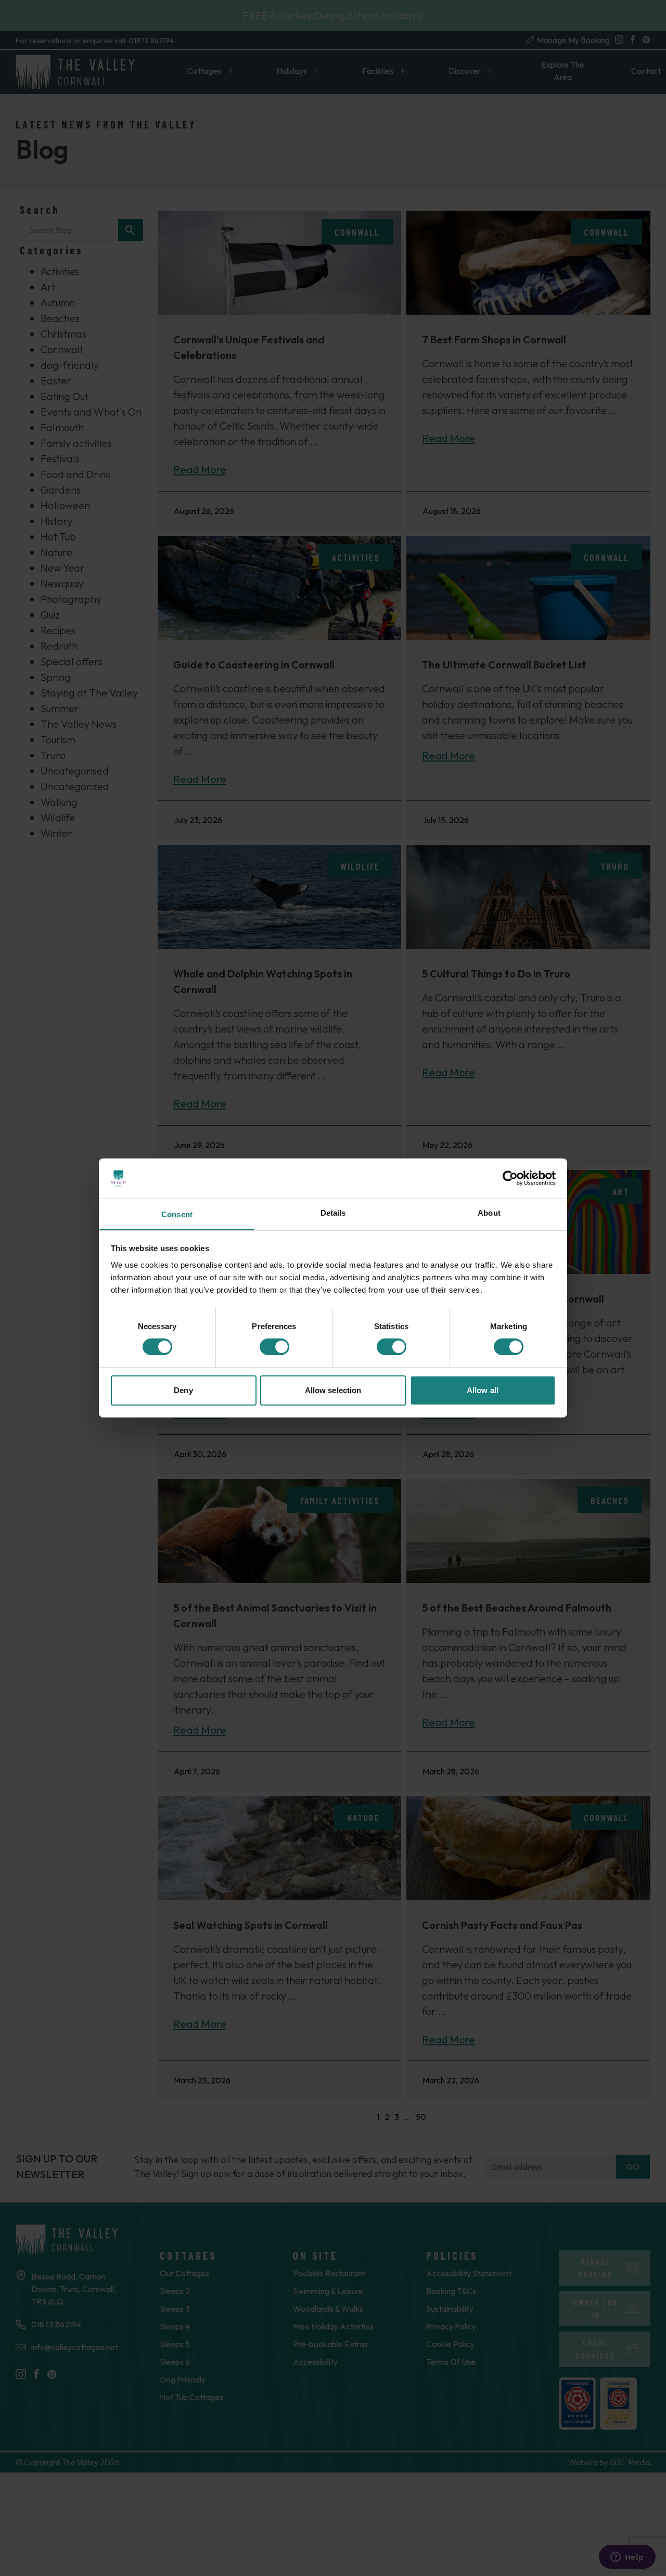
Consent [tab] (177, 1214)
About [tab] (489, 1213)
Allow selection (333, 1390)
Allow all (483, 1390)
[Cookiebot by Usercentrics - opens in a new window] (510, 1178)
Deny (183, 1390)
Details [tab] (333, 1213)
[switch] (274, 1347)
